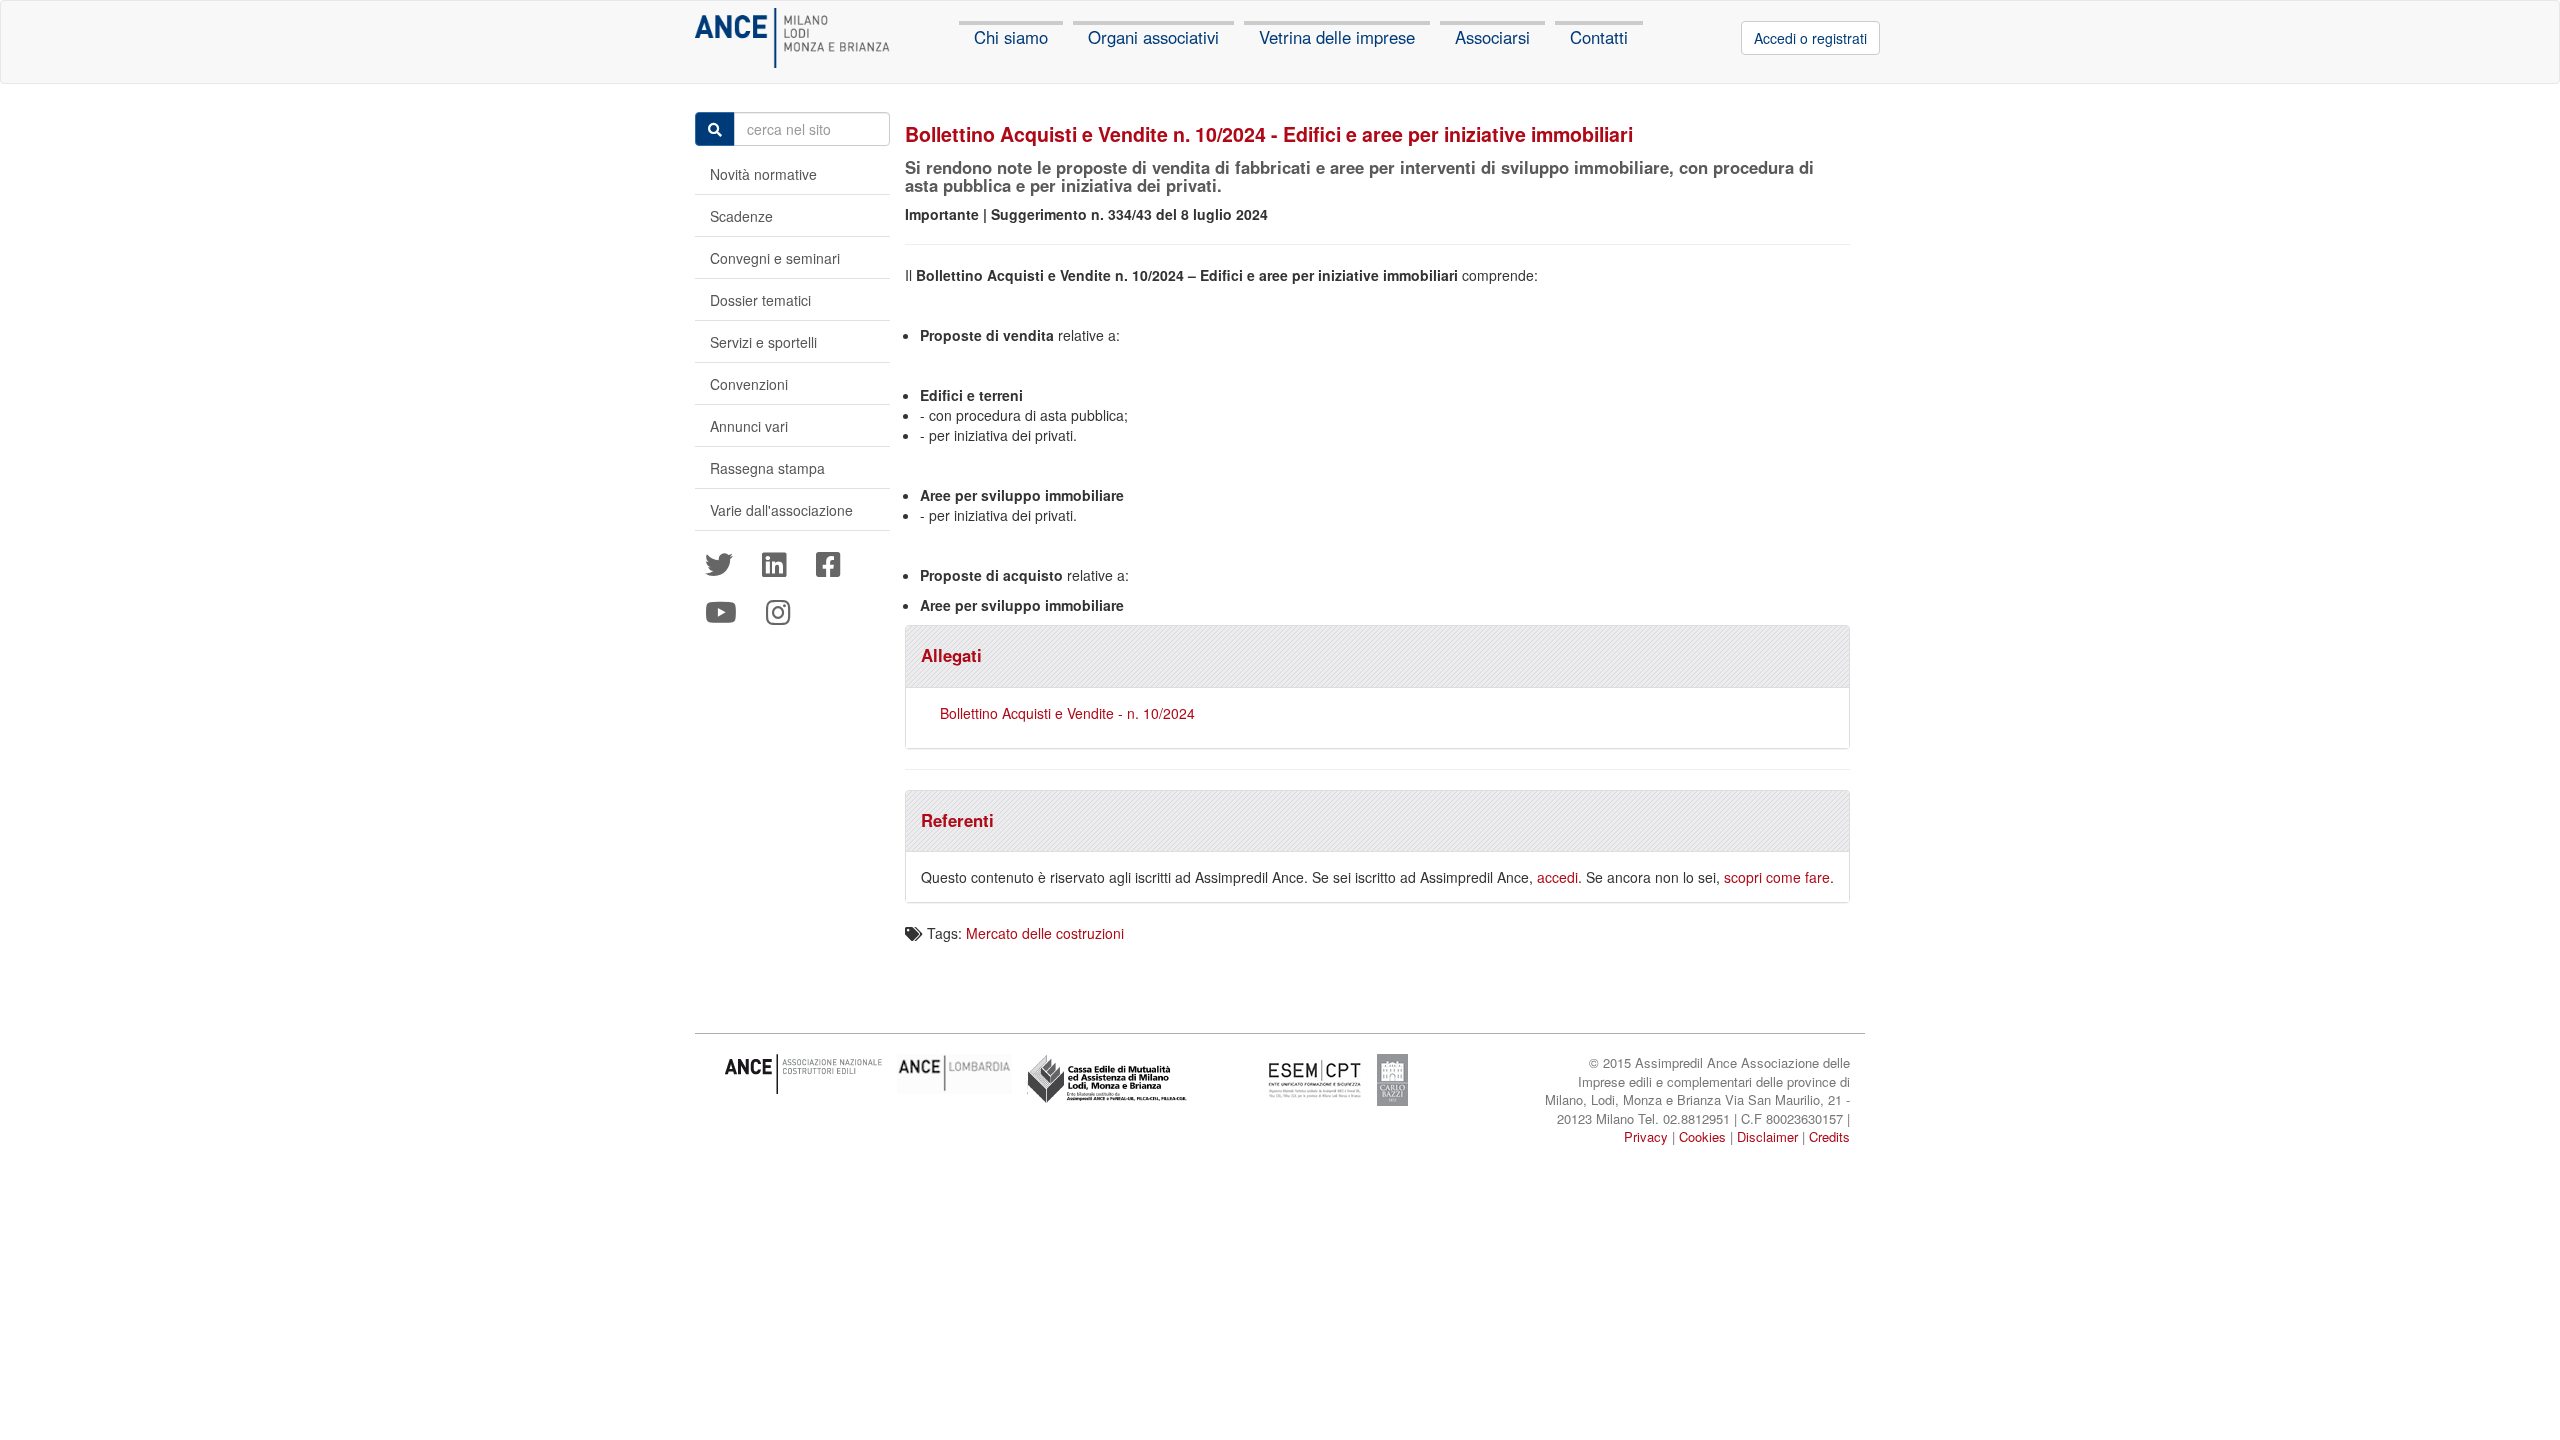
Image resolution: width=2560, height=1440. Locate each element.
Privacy (1646, 1136)
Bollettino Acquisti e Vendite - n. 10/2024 (1067, 713)
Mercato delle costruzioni (1045, 933)
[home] (792, 38)
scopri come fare (1777, 877)
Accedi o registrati (1810, 38)
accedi (1557, 877)
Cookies (1702, 1136)
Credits (1829, 1136)
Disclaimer (1767, 1136)
